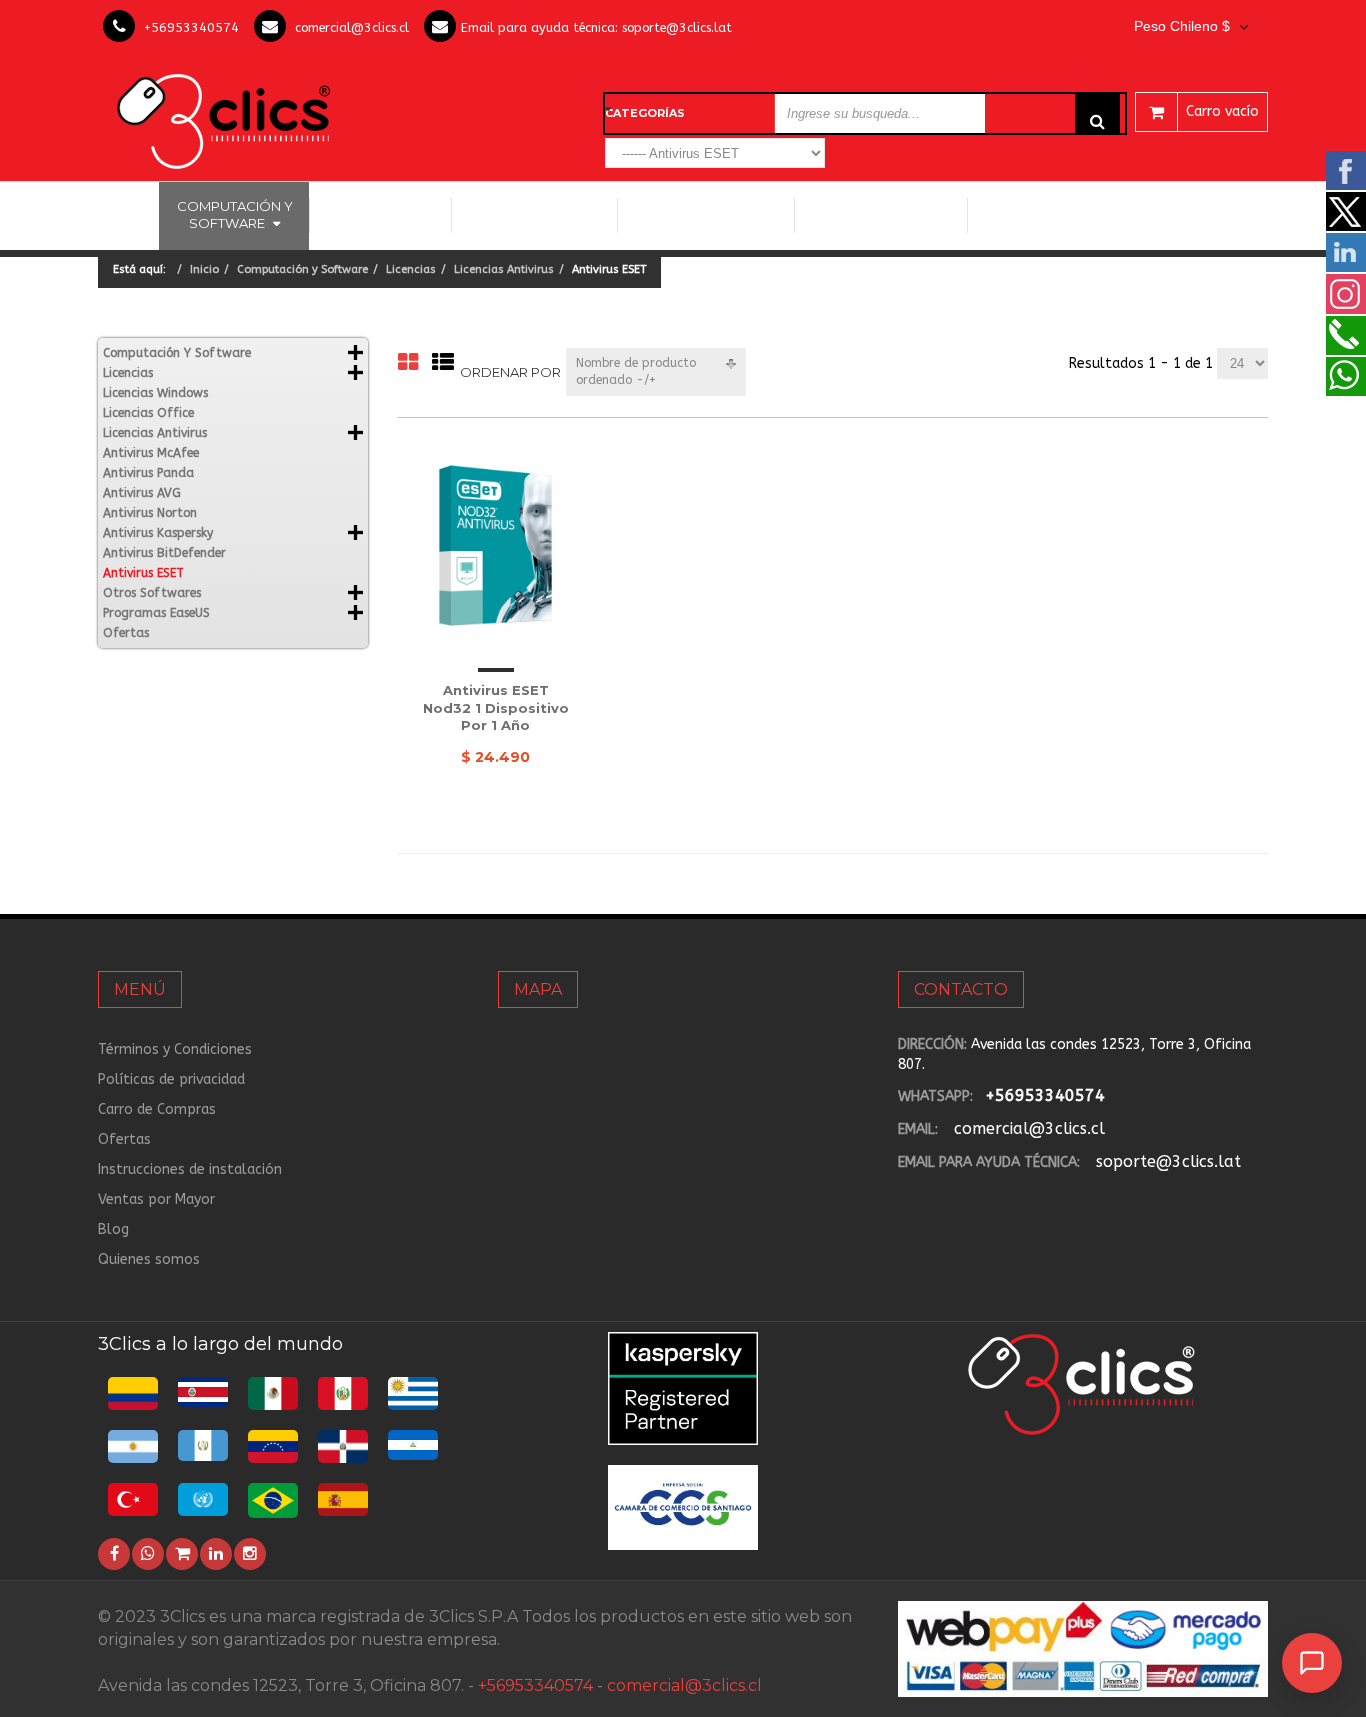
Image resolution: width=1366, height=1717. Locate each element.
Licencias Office (380, 215)
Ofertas (126, 633)
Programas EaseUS (1050, 215)
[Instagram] (250, 1554)
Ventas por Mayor (156, 1199)
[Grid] (408, 363)
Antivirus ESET (143, 573)
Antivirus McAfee (151, 453)
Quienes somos (149, 1259)
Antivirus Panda (148, 473)
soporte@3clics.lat (677, 27)
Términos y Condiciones (175, 1049)
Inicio (128, 215)
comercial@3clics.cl (352, 27)
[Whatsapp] (148, 1554)
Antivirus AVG (142, 493)
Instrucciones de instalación (190, 1169)
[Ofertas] (182, 1554)
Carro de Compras (157, 1109)
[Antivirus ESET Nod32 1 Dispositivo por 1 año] (495, 545)
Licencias (411, 269)
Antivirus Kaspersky (158, 533)
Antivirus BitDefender (164, 553)
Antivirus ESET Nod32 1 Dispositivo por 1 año (496, 707)
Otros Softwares (873, 215)
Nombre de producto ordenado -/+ (636, 371)
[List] (443, 363)
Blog (113, 1229)
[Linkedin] (216, 1554)
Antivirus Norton (150, 513)
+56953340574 (191, 27)
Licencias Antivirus (698, 215)
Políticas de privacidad (171, 1079)
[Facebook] (114, 1554)
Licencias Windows (534, 215)
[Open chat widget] (1312, 1663)
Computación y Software (235, 214)
